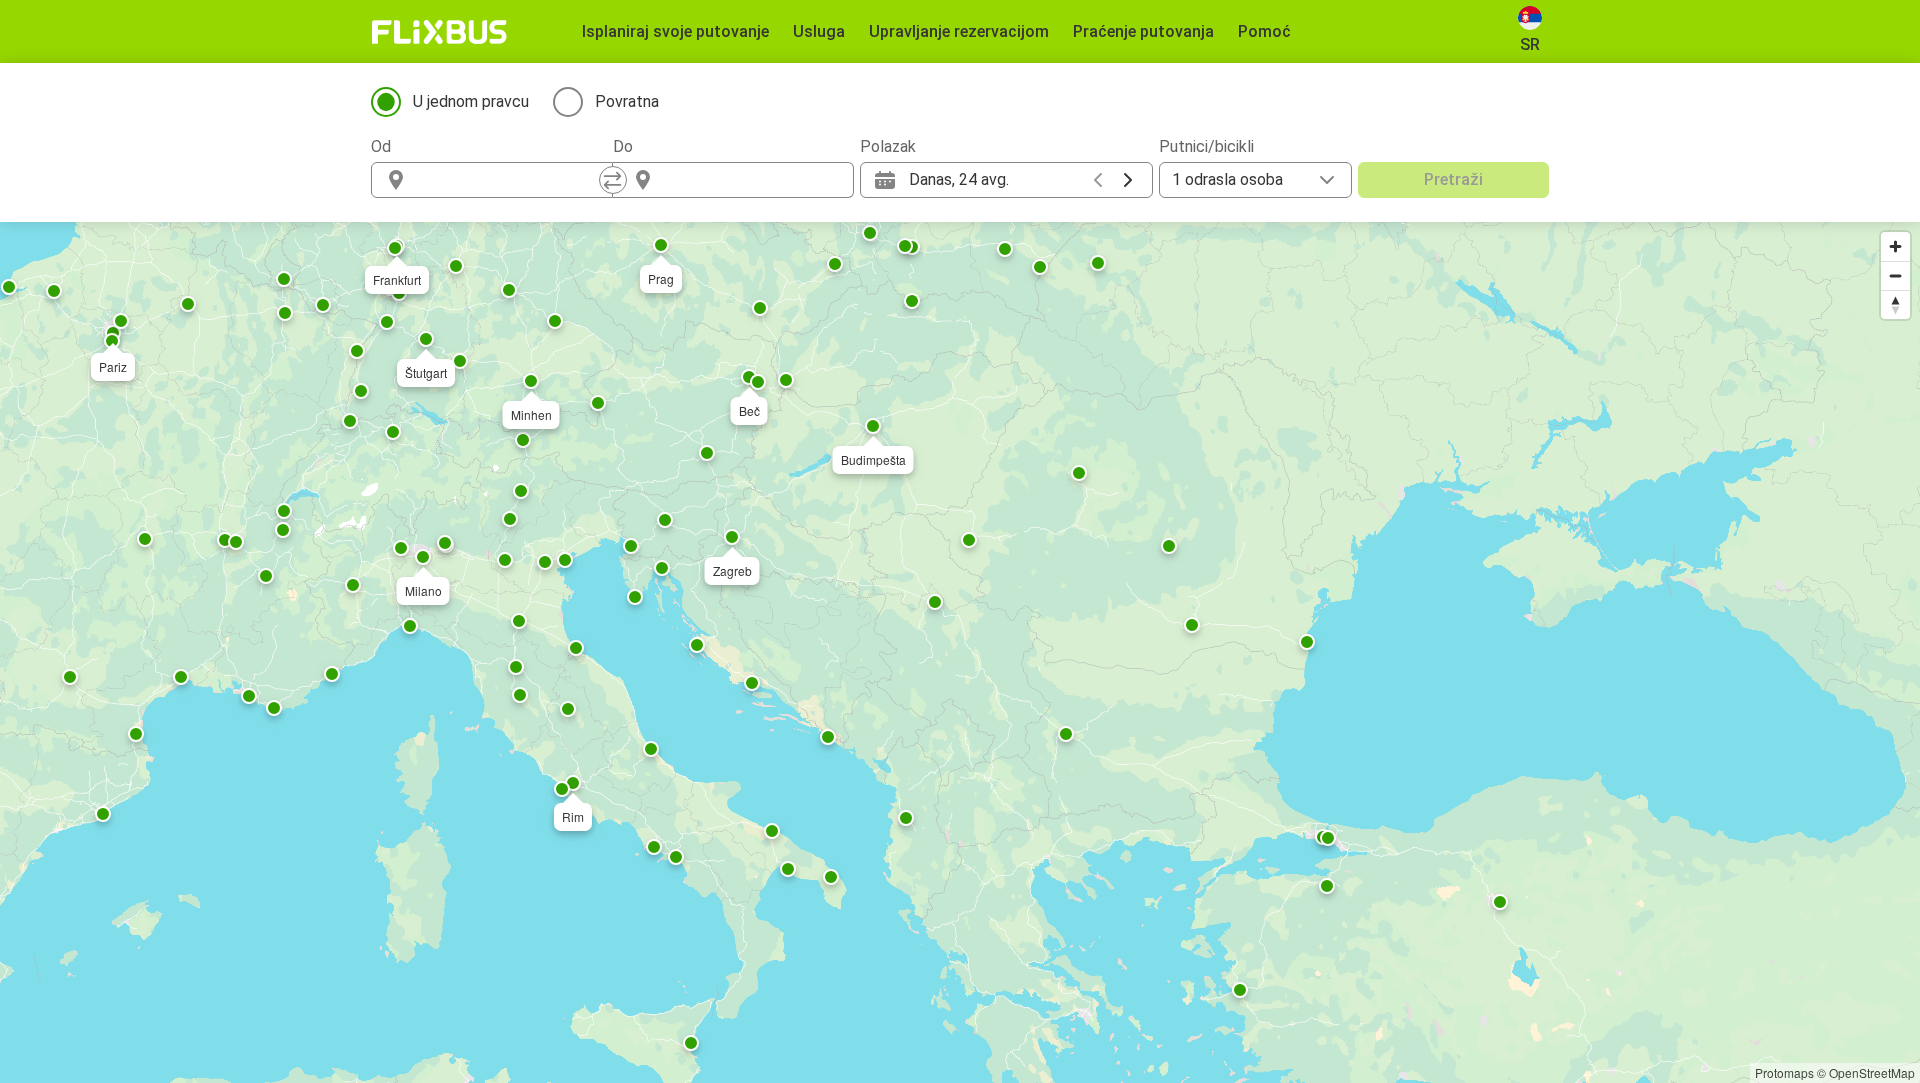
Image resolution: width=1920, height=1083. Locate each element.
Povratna (627, 101)
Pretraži (1453, 179)
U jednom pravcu (471, 101)
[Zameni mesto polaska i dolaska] (613, 180)
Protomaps (1784, 1072)
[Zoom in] (1895, 246)
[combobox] (510, 180)
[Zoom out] (1895, 275)
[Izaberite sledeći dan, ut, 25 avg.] (1128, 180)
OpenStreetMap (1872, 1072)
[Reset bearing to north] (1895, 304)
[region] (960, 652)
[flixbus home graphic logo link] (439, 32)
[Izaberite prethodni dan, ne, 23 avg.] (1098, 180)
